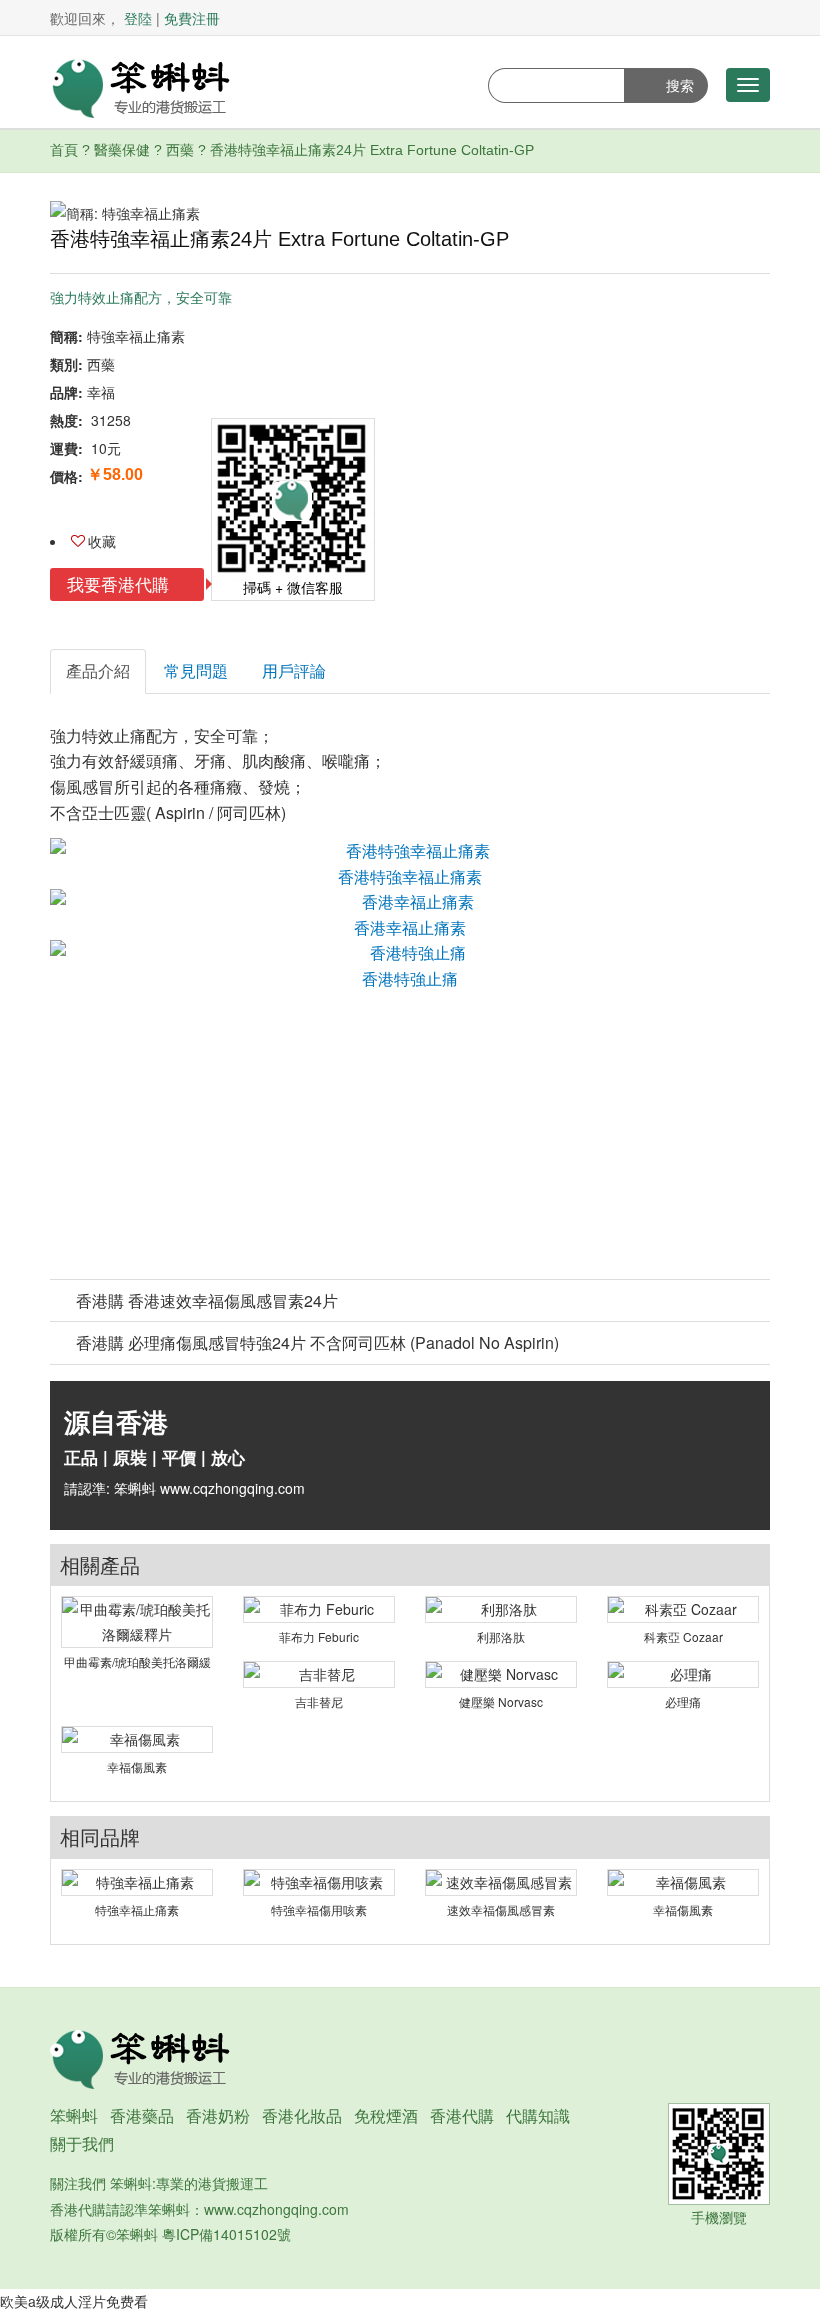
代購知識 (538, 2115)
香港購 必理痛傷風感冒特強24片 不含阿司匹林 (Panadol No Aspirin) (317, 1342)
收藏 (102, 541)
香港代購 (462, 2115)
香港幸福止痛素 (410, 927)
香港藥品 (142, 2115)
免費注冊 (192, 18)
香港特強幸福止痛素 (410, 876)
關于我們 (82, 2143)
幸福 (101, 392)
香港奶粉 (218, 2115)
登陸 (138, 18)
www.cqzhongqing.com (276, 2209)
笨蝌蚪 (74, 2115)
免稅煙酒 (386, 2115)
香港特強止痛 (410, 978)
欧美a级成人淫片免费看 (74, 2301)
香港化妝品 (302, 2115)
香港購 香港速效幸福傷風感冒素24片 (207, 1300)
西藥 (180, 150)
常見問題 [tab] (196, 670)
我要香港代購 (120, 584)
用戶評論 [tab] (294, 670)
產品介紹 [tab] (98, 670)
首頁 (64, 150)
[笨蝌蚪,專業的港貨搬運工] (140, 86)
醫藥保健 (122, 150)
